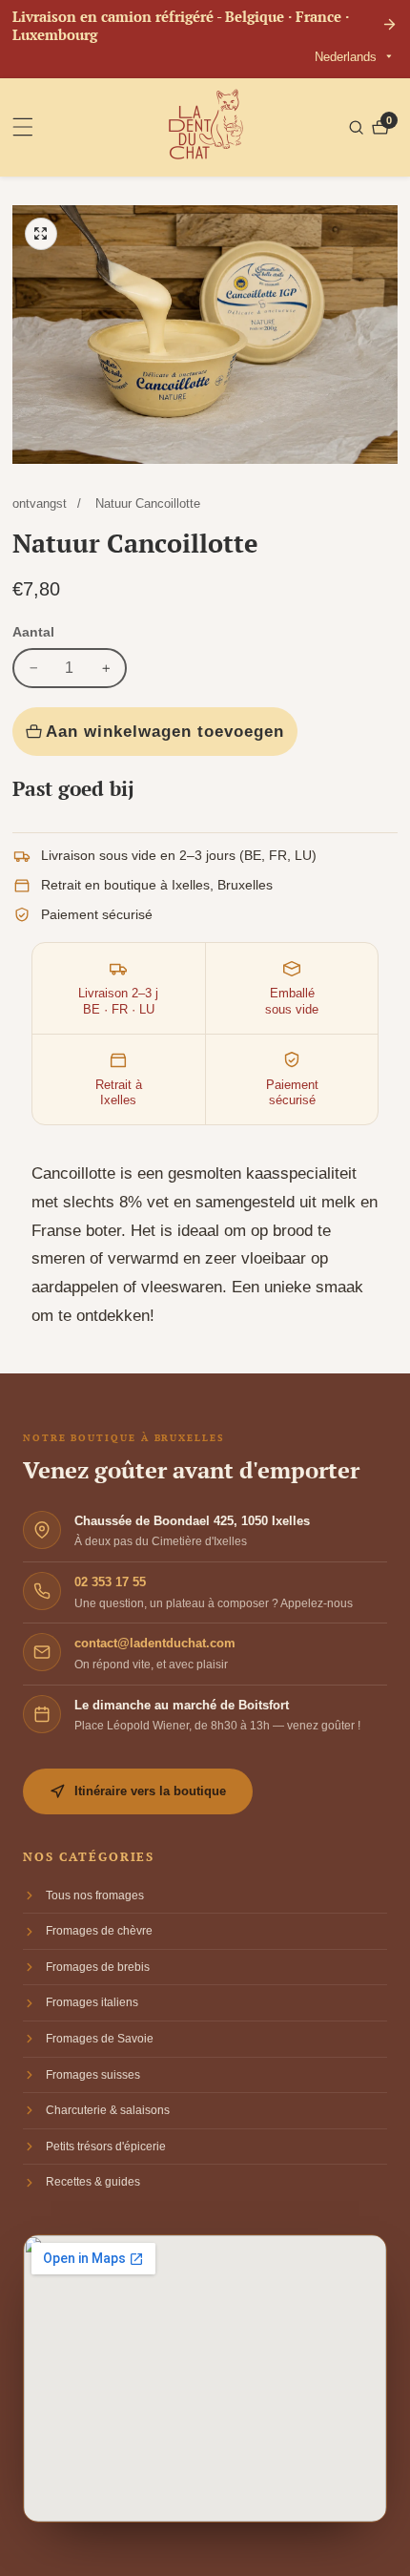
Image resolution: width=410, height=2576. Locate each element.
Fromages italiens (92, 2002)
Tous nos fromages (95, 1895)
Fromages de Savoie (100, 2039)
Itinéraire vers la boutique (150, 1791)
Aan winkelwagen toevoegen (165, 731)
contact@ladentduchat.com (155, 1643)
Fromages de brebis (98, 1967)
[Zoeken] (359, 127)
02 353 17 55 (110, 1582)
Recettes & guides (93, 2182)
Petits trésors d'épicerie (106, 2147)
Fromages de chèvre (99, 1931)
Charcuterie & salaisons (108, 2110)
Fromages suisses (93, 2075)
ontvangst (40, 503)
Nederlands (348, 57)
